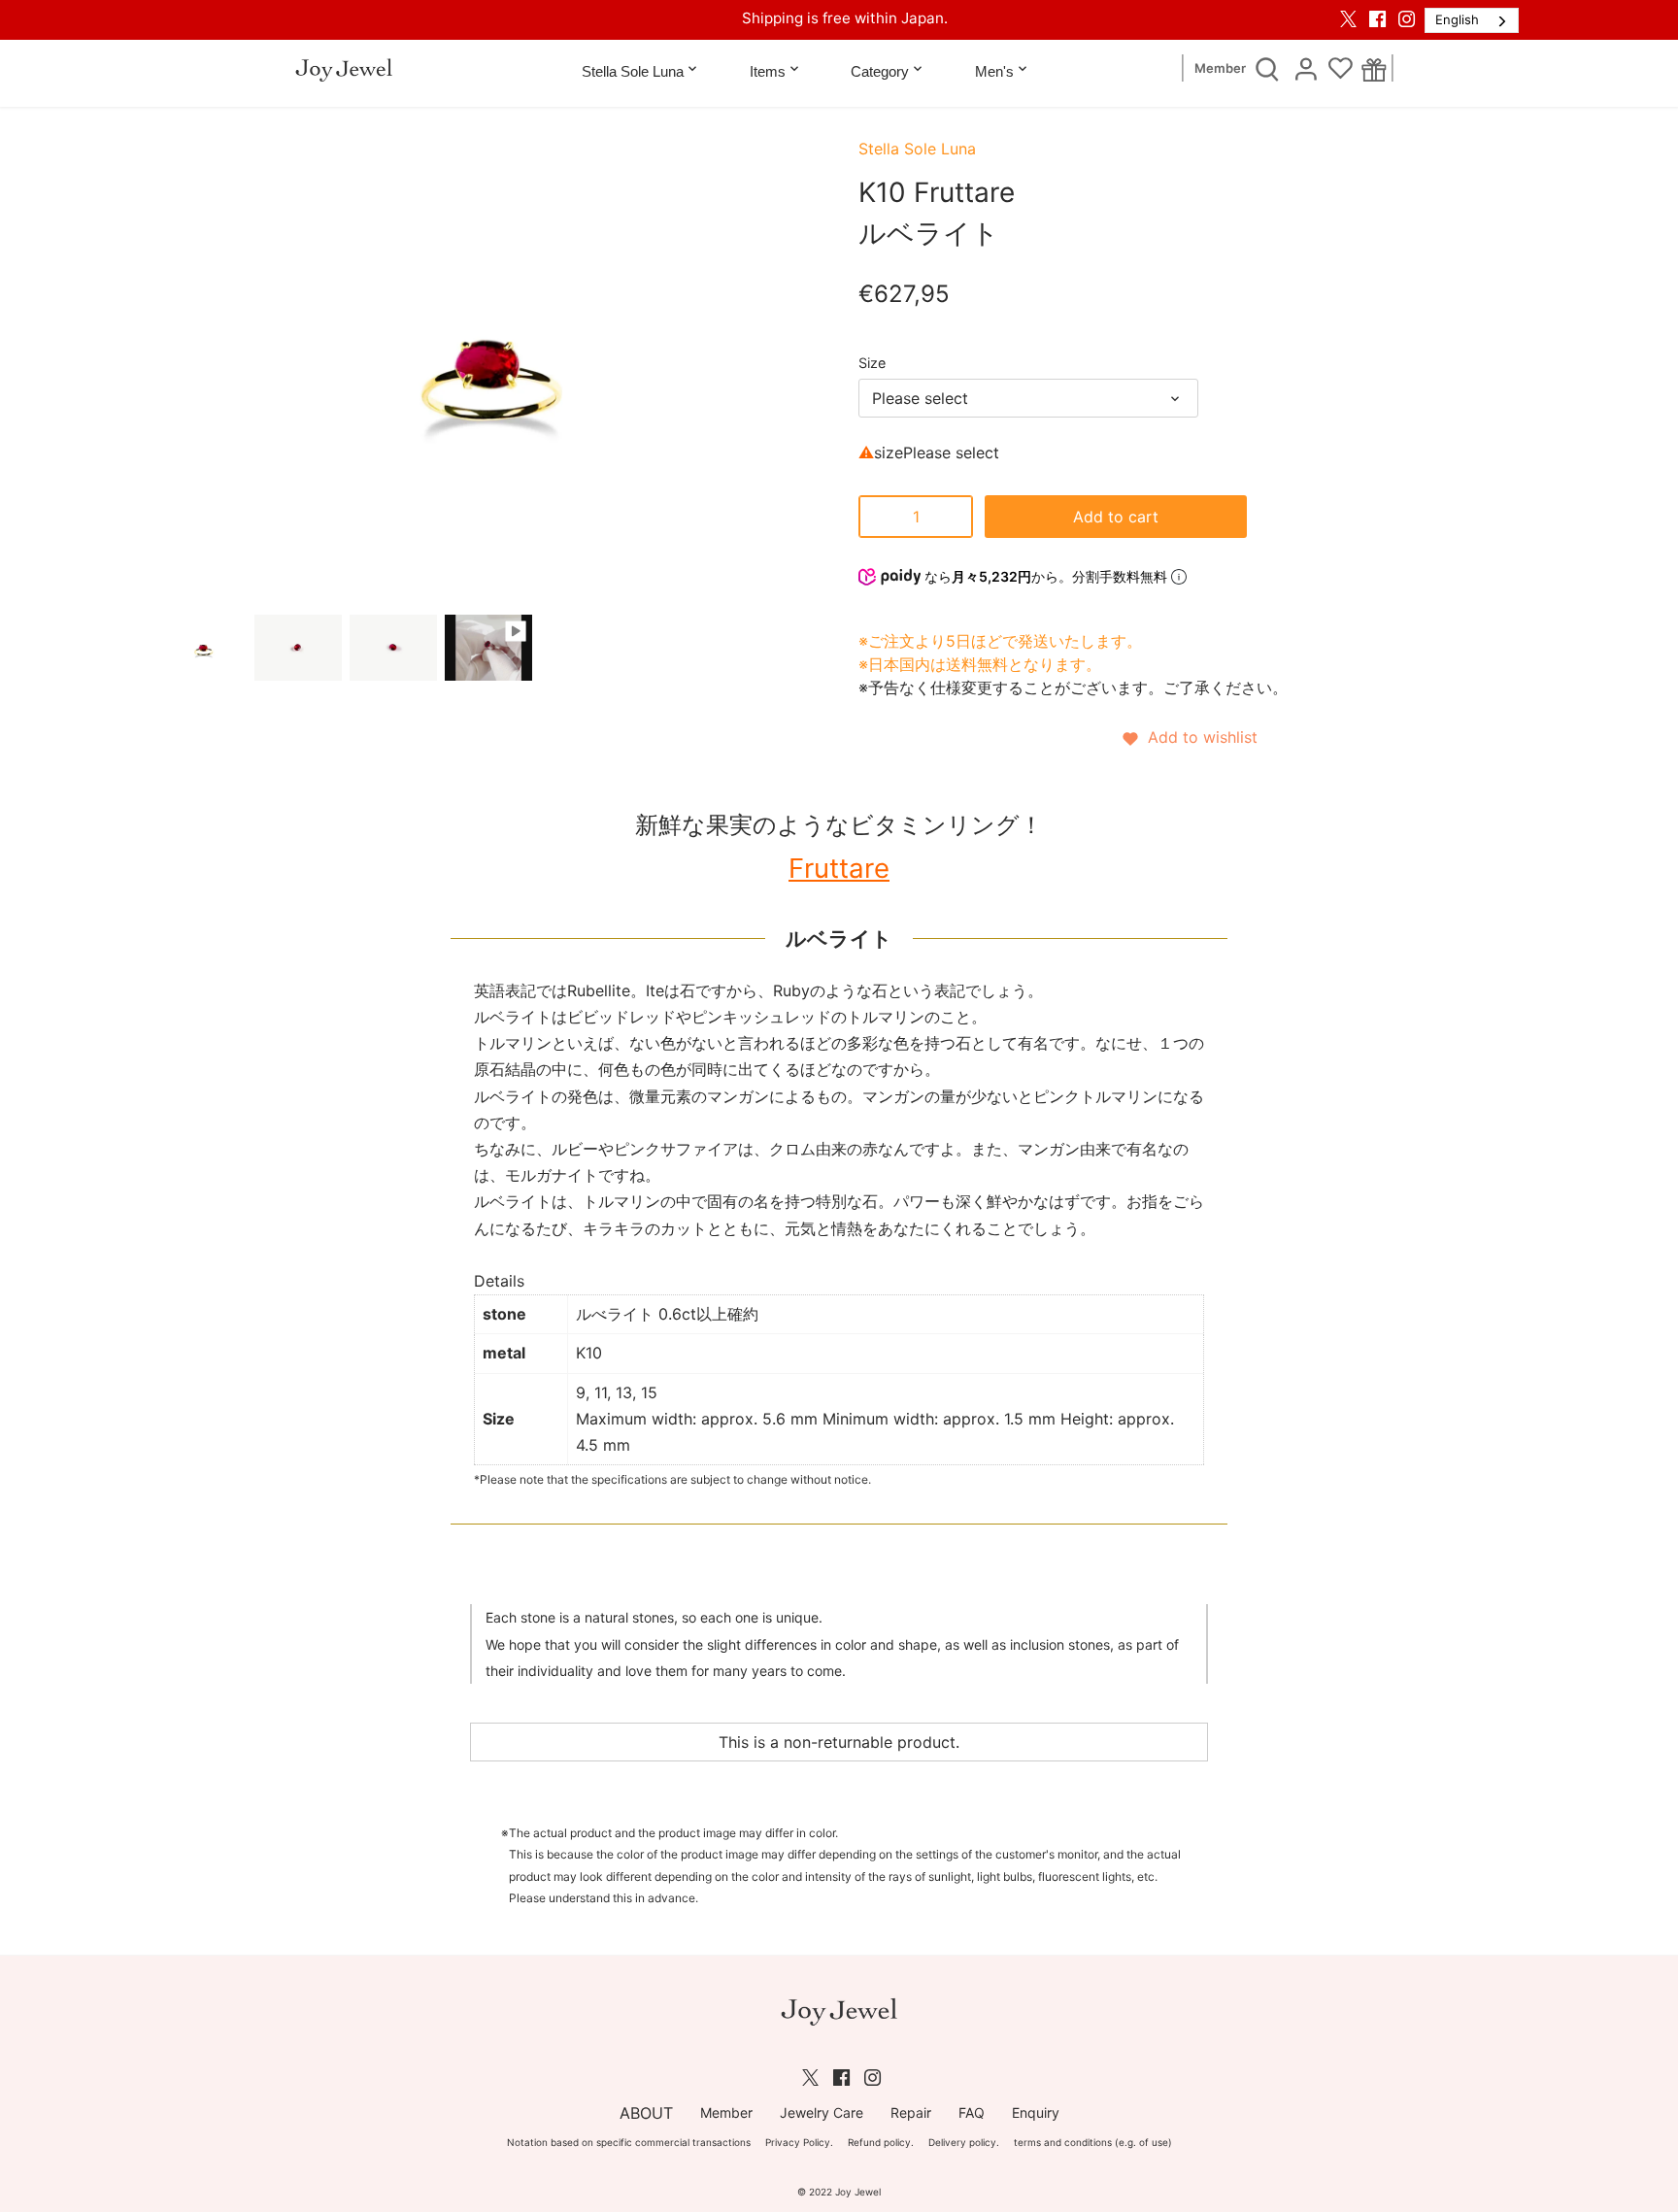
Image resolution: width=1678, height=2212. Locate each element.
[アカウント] (1306, 68)
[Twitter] (1348, 18)
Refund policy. (881, 2142)
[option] (203, 648)
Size (872, 363)
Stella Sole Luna (917, 149)
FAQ (972, 2112)
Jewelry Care (822, 2112)
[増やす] (954, 517)
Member (1220, 68)
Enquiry (1036, 2112)
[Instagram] (1407, 18)
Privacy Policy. (799, 2142)
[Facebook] (1377, 18)
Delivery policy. (964, 2142)
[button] (1189, 737)
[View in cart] (1375, 69)
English (1457, 19)
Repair (911, 2112)
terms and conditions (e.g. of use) (1093, 2142)
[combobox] (1472, 20)
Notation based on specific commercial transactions (629, 2142)
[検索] (1267, 68)
